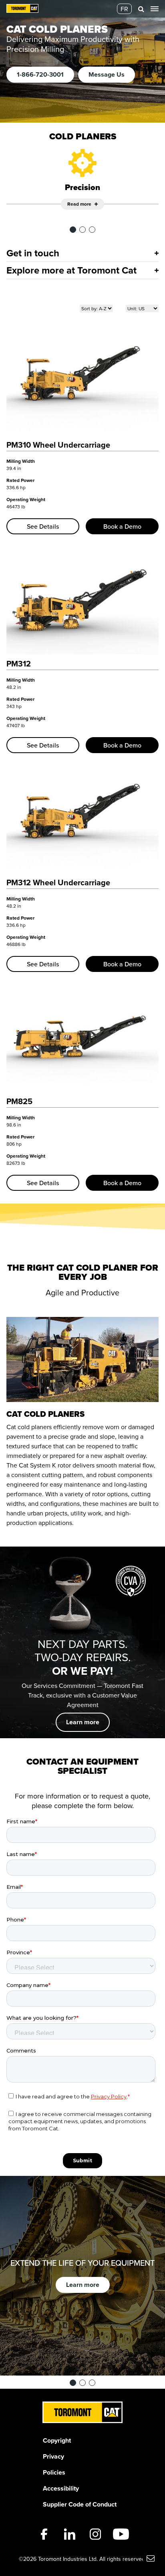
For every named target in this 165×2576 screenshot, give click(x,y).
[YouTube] (121, 2534)
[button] (141, 9)
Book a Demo (122, 526)
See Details (43, 526)
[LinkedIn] (70, 2534)
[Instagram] (95, 2534)
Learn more (83, 1722)
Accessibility (61, 2488)
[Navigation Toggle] (155, 9)
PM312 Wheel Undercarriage (58, 882)
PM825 (19, 1101)
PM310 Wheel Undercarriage (58, 445)
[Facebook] (44, 2534)
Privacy (53, 2456)
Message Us (107, 74)
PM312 (19, 663)
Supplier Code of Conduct (80, 2504)
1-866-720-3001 (40, 74)
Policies (54, 2472)
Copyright (57, 2440)
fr (124, 9)
